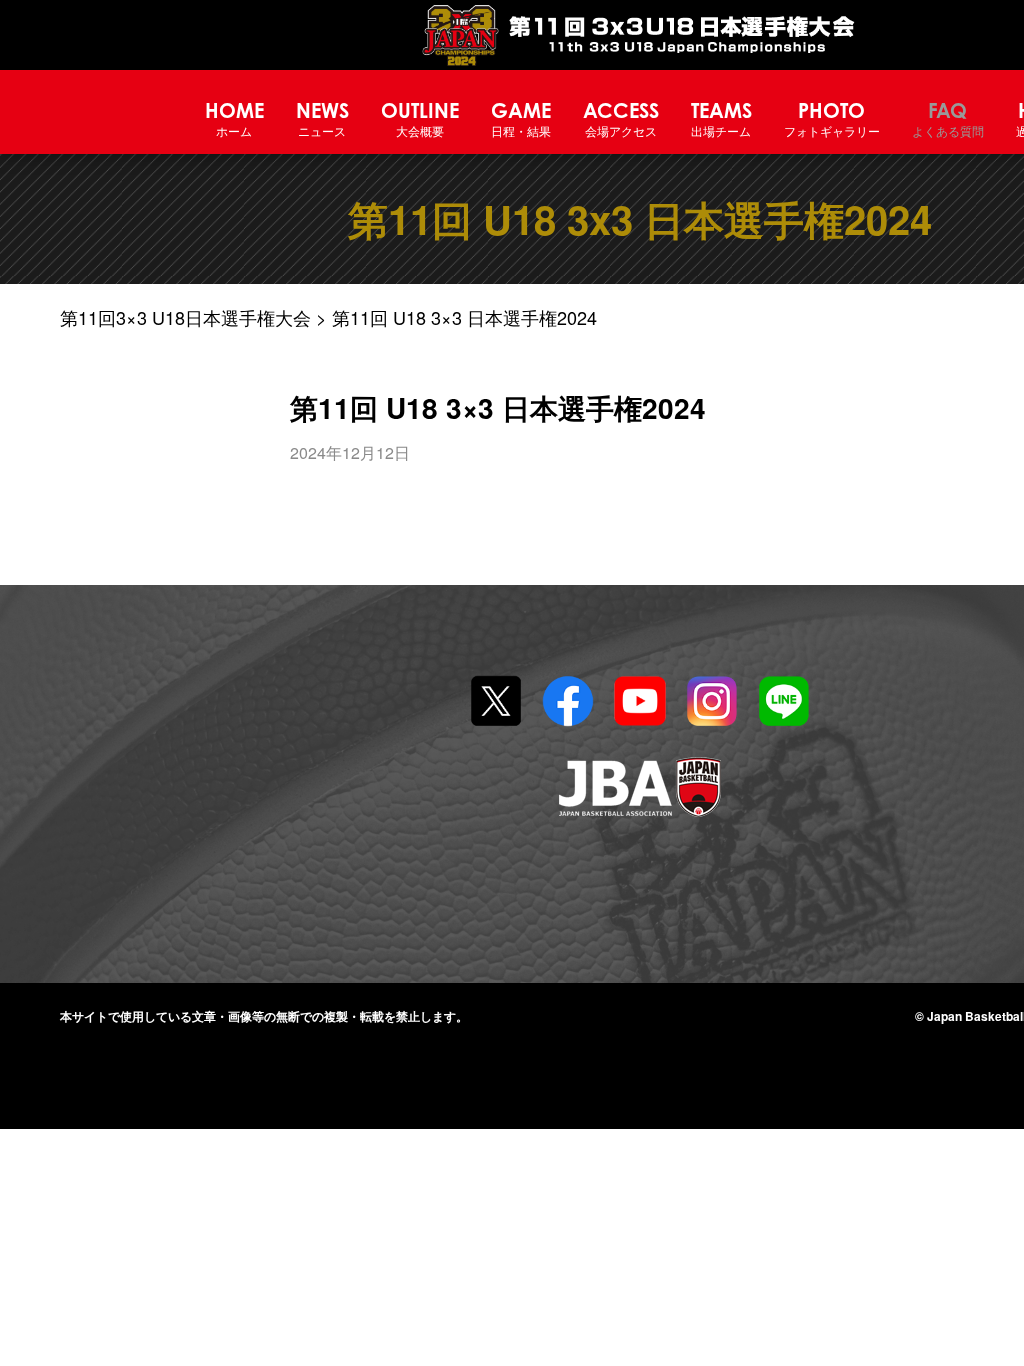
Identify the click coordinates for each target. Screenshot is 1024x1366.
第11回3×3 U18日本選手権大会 (185, 317)
